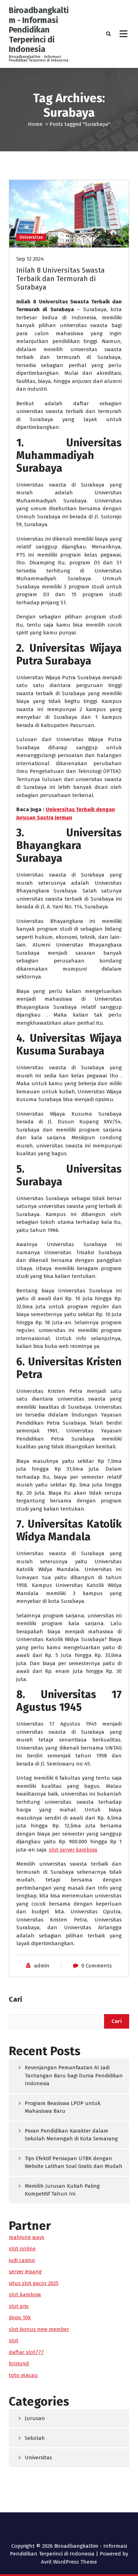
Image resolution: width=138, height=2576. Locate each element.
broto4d (19, 2363)
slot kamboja (25, 2295)
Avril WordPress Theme (69, 2562)
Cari (15, 1999)
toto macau (23, 2375)
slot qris (19, 2306)
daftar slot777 (26, 2352)
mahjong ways (27, 2237)
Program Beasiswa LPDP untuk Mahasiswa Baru (63, 2107)
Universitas (31, 237)
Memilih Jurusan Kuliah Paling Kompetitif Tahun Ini (62, 2190)
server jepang (25, 2272)
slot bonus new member (39, 2329)
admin (42, 1966)
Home (35, 124)
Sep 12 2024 (30, 259)
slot (14, 2341)
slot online (22, 2249)
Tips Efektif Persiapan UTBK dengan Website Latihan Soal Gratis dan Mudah (74, 2162)
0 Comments (97, 1966)
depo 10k (20, 2318)
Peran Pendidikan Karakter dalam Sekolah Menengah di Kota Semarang (71, 2135)
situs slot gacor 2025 (34, 2283)
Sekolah (35, 2438)
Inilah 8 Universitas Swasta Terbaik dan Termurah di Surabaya (61, 279)
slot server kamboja (73, 1850)
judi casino (22, 2260)
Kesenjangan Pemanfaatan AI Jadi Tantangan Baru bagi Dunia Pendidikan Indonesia (74, 2075)
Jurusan (35, 2418)
